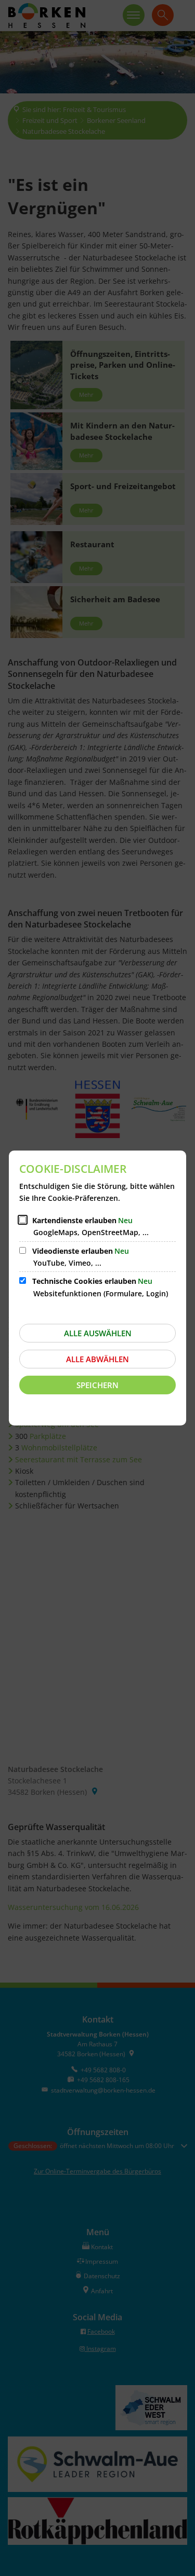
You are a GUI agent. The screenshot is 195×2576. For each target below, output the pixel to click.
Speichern (97, 1385)
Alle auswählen (98, 1333)
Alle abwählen (97, 1359)
